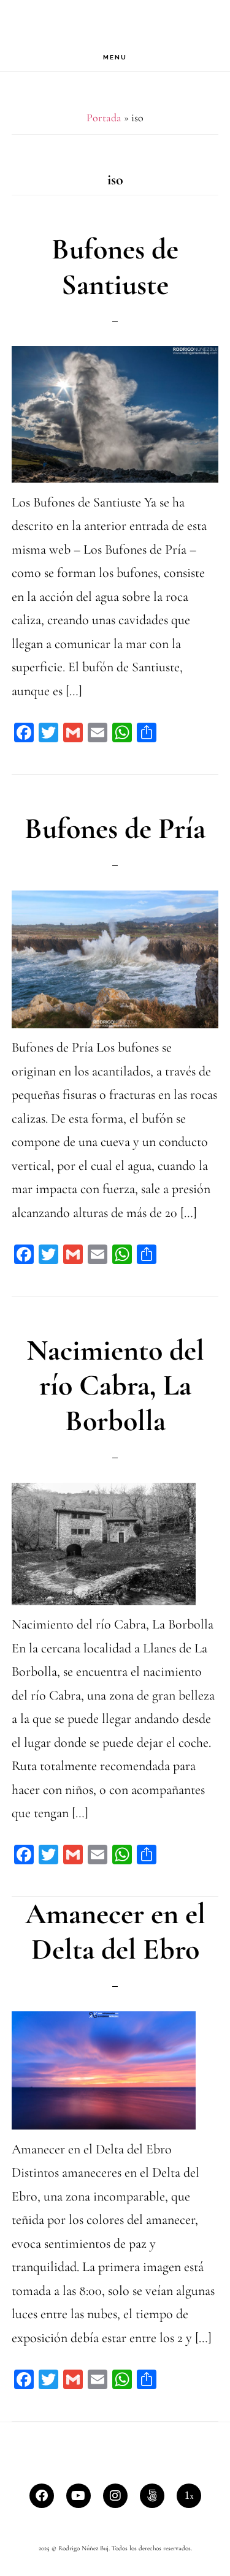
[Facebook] (42, 2496)
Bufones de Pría (115, 829)
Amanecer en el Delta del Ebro (115, 1932)
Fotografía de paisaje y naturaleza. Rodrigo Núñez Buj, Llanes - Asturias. (115, 22)
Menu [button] (115, 57)
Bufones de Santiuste (115, 267)
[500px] (152, 2496)
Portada (104, 118)
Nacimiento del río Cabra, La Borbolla (115, 1386)
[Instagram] (115, 2496)
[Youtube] (79, 2496)
